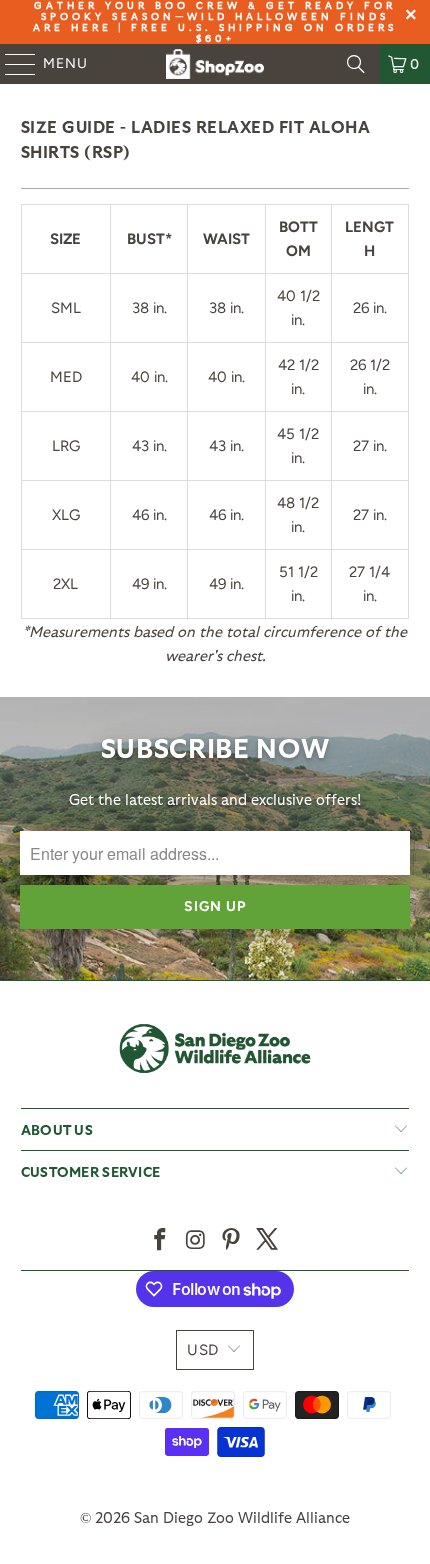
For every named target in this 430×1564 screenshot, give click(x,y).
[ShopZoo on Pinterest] (232, 1240)
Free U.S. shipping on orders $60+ (264, 32)
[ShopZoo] (215, 64)
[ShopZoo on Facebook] (161, 1240)
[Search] (356, 64)
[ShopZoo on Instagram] (196, 1240)
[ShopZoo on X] (268, 1240)
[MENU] (11, 64)
